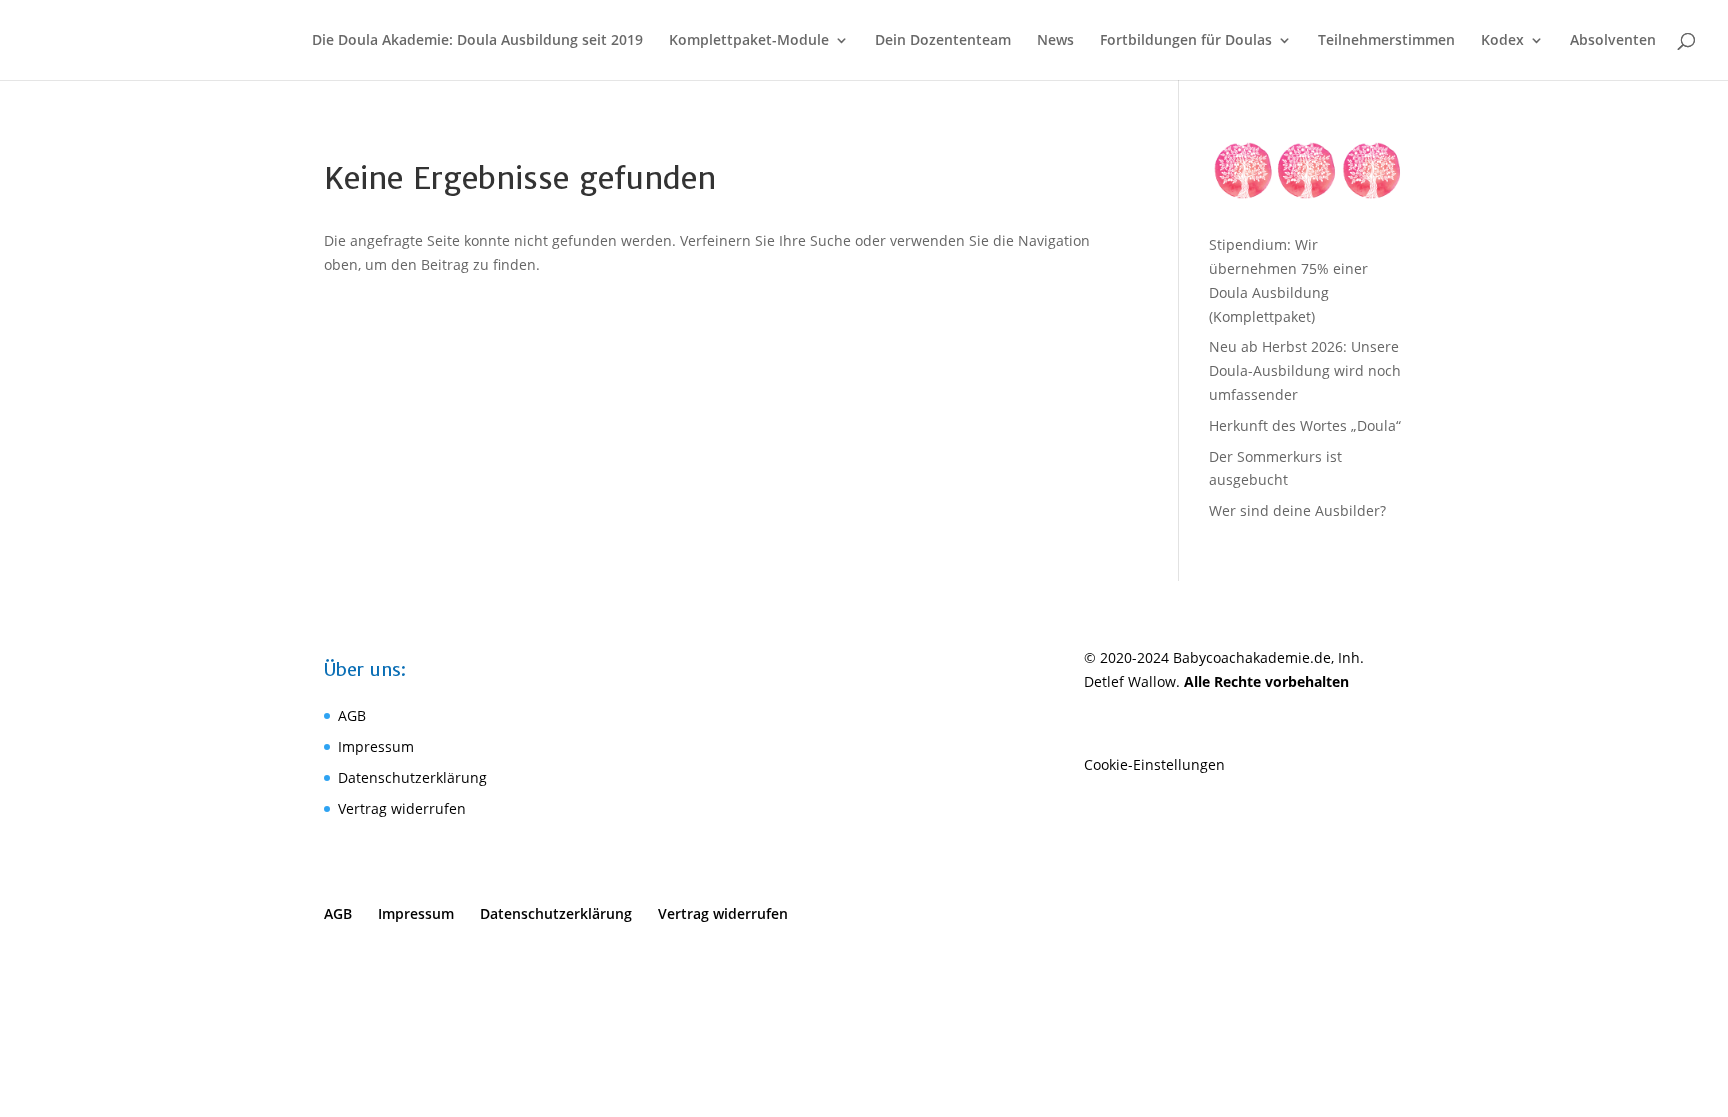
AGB (352, 715)
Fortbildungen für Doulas (1186, 41)
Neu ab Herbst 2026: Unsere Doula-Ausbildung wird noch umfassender (1305, 370)
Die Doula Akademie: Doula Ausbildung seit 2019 (477, 41)
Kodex (1502, 41)
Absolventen (1613, 41)
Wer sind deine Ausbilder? (1297, 510)
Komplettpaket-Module (749, 41)
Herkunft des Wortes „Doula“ (1305, 425)
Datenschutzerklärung (412, 777)
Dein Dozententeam (943, 41)
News (1055, 41)
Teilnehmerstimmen (1386, 41)
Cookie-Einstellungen (1154, 764)
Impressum (376, 746)
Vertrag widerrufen (402, 808)
